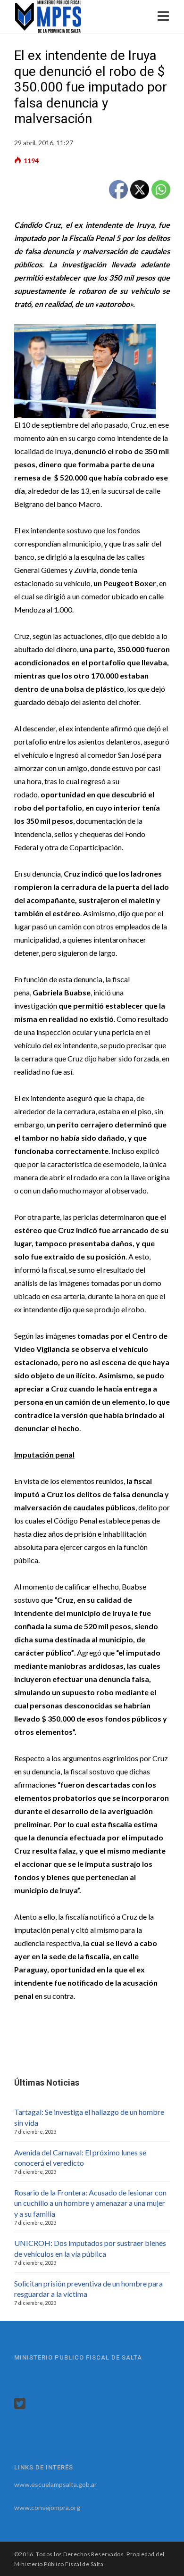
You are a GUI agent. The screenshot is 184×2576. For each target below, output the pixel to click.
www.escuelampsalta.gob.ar (55, 2484)
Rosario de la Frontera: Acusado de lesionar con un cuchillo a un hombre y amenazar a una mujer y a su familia (90, 2203)
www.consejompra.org (47, 2507)
